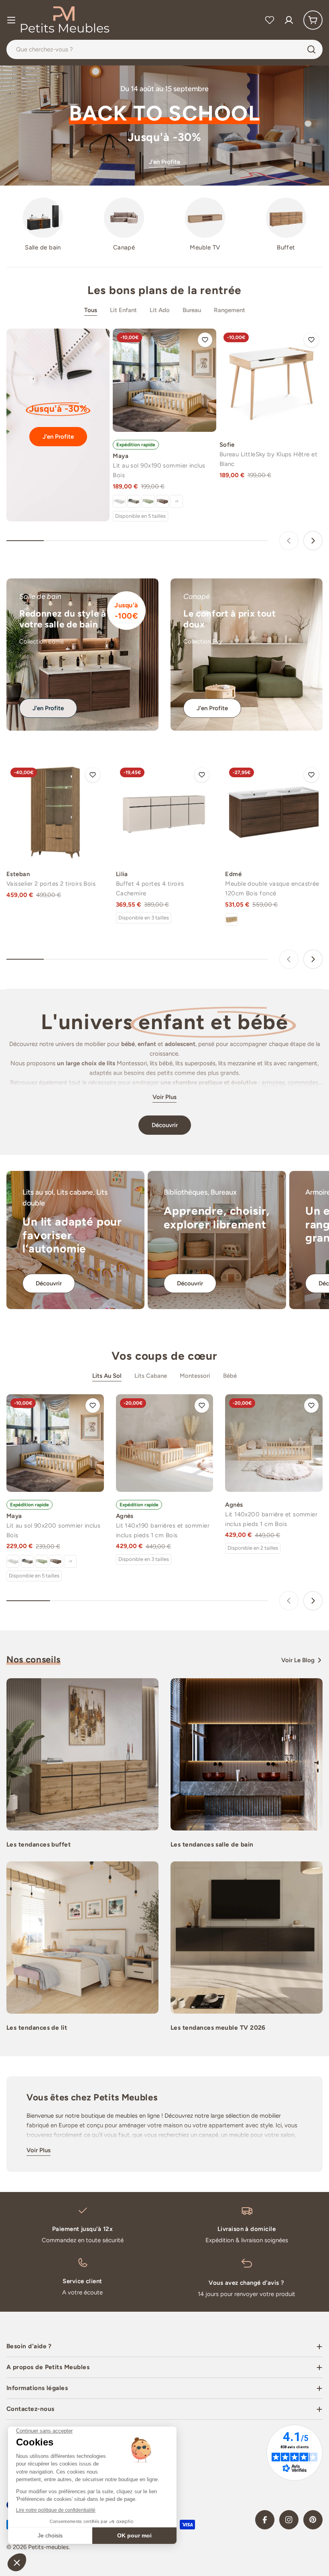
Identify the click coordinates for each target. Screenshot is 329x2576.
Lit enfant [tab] (123, 310)
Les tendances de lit (37, 2028)
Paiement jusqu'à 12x (82, 2229)
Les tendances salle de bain (212, 1844)
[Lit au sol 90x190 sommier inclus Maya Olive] (148, 501)
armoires (273, 1083)
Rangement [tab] (229, 310)
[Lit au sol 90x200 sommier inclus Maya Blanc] (13, 1561)
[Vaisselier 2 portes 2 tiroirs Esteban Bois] (55, 812)
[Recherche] (311, 49)
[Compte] (289, 20)
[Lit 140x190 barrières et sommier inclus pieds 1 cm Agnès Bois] (165, 1443)
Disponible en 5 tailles (140, 516)
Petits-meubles (48, 2547)
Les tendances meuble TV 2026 (218, 2028)
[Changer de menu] (11, 20)
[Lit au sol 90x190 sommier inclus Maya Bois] (164, 380)
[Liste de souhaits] (270, 20)
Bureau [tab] (192, 310)
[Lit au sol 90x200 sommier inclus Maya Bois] (55, 1443)
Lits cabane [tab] (151, 1376)
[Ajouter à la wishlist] (205, 340)
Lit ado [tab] (160, 310)
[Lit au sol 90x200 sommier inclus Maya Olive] (42, 1561)
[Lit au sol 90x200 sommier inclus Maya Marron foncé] (56, 1561)
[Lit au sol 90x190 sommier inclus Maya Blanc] (119, 501)
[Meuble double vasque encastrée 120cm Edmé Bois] (232, 919)
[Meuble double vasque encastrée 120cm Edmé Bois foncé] (274, 812)
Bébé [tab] (230, 1376)
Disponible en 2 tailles (253, 1548)
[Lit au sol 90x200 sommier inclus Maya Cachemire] (27, 1561)
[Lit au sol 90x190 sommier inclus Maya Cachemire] (134, 501)
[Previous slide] (289, 541)
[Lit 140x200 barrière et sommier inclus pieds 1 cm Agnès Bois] (274, 1443)
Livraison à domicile (247, 2229)
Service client (82, 2281)
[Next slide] (313, 541)
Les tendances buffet (39, 1844)
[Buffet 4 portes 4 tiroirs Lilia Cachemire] (165, 812)
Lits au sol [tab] (107, 1376)
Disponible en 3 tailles (144, 918)
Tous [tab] (91, 310)
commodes (303, 1083)
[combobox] (164, 49)
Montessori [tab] (195, 1376)
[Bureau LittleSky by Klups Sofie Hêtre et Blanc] (271, 380)
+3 (177, 501)
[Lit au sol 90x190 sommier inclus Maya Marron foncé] (162, 501)
